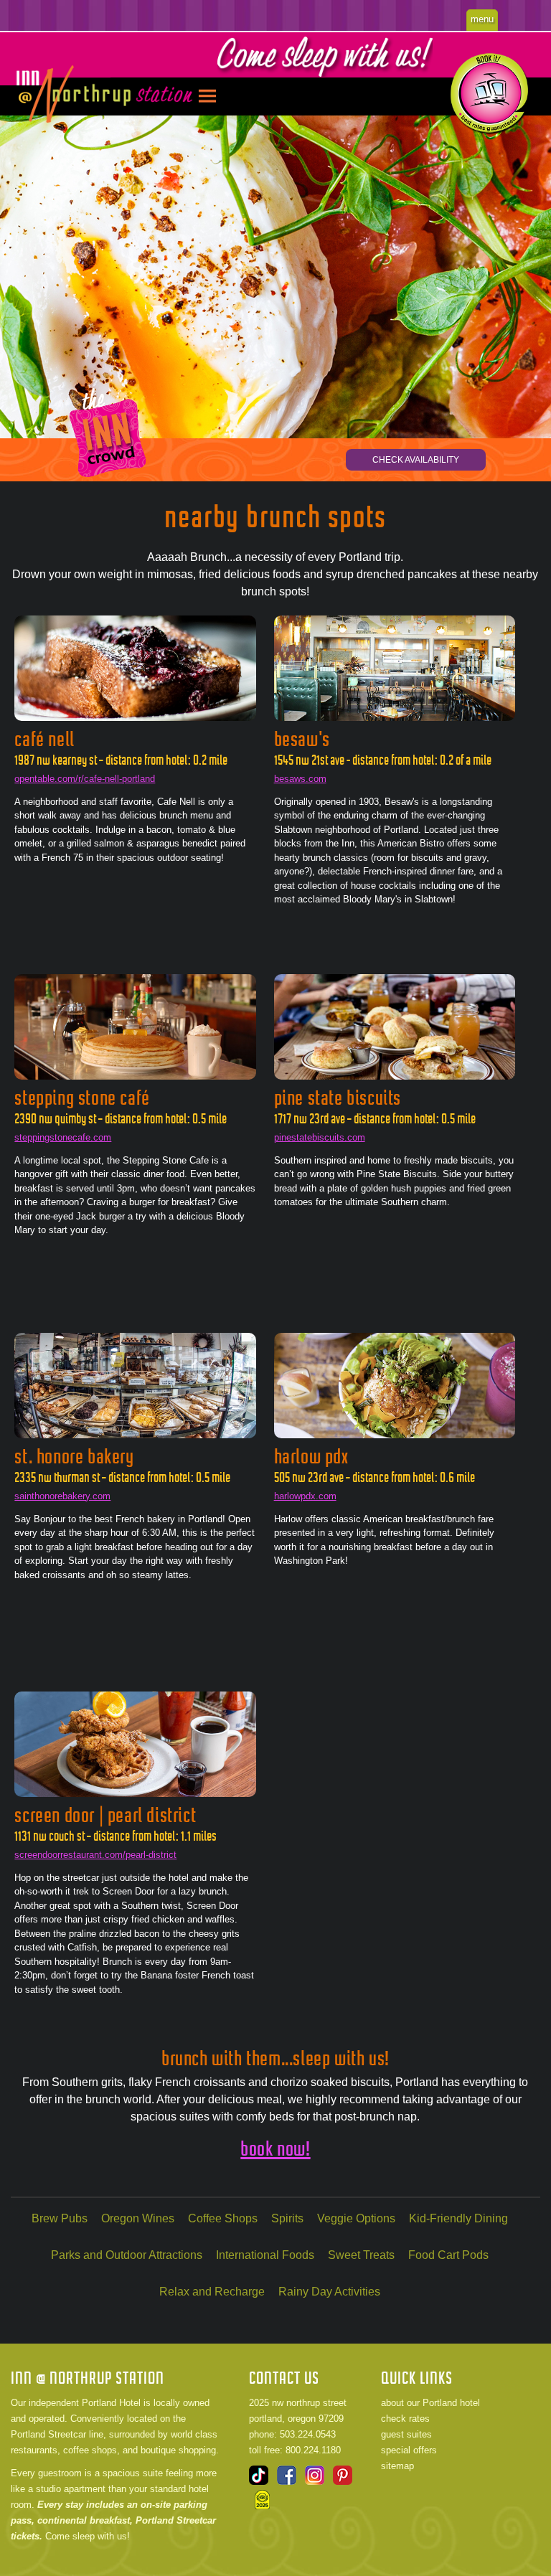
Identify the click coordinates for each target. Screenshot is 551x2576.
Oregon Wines (138, 2218)
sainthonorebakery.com (62, 1496)
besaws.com (300, 779)
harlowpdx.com (305, 1496)
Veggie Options (356, 2218)
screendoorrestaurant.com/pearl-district (95, 1855)
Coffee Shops (223, 2218)
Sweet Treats (361, 2255)
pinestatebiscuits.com (320, 1137)
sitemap (397, 2466)
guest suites (406, 2434)
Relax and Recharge (212, 2292)
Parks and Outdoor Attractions (127, 2255)
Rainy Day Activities (329, 2292)
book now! (275, 2149)
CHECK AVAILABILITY (416, 460)
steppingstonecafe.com (63, 1137)
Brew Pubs (60, 2218)
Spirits (287, 2218)
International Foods (265, 2255)
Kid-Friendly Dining (458, 2218)
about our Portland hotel (430, 2403)
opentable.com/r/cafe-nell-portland (85, 779)
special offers (409, 2450)
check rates (405, 2419)
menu (482, 19)
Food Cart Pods (448, 2255)
